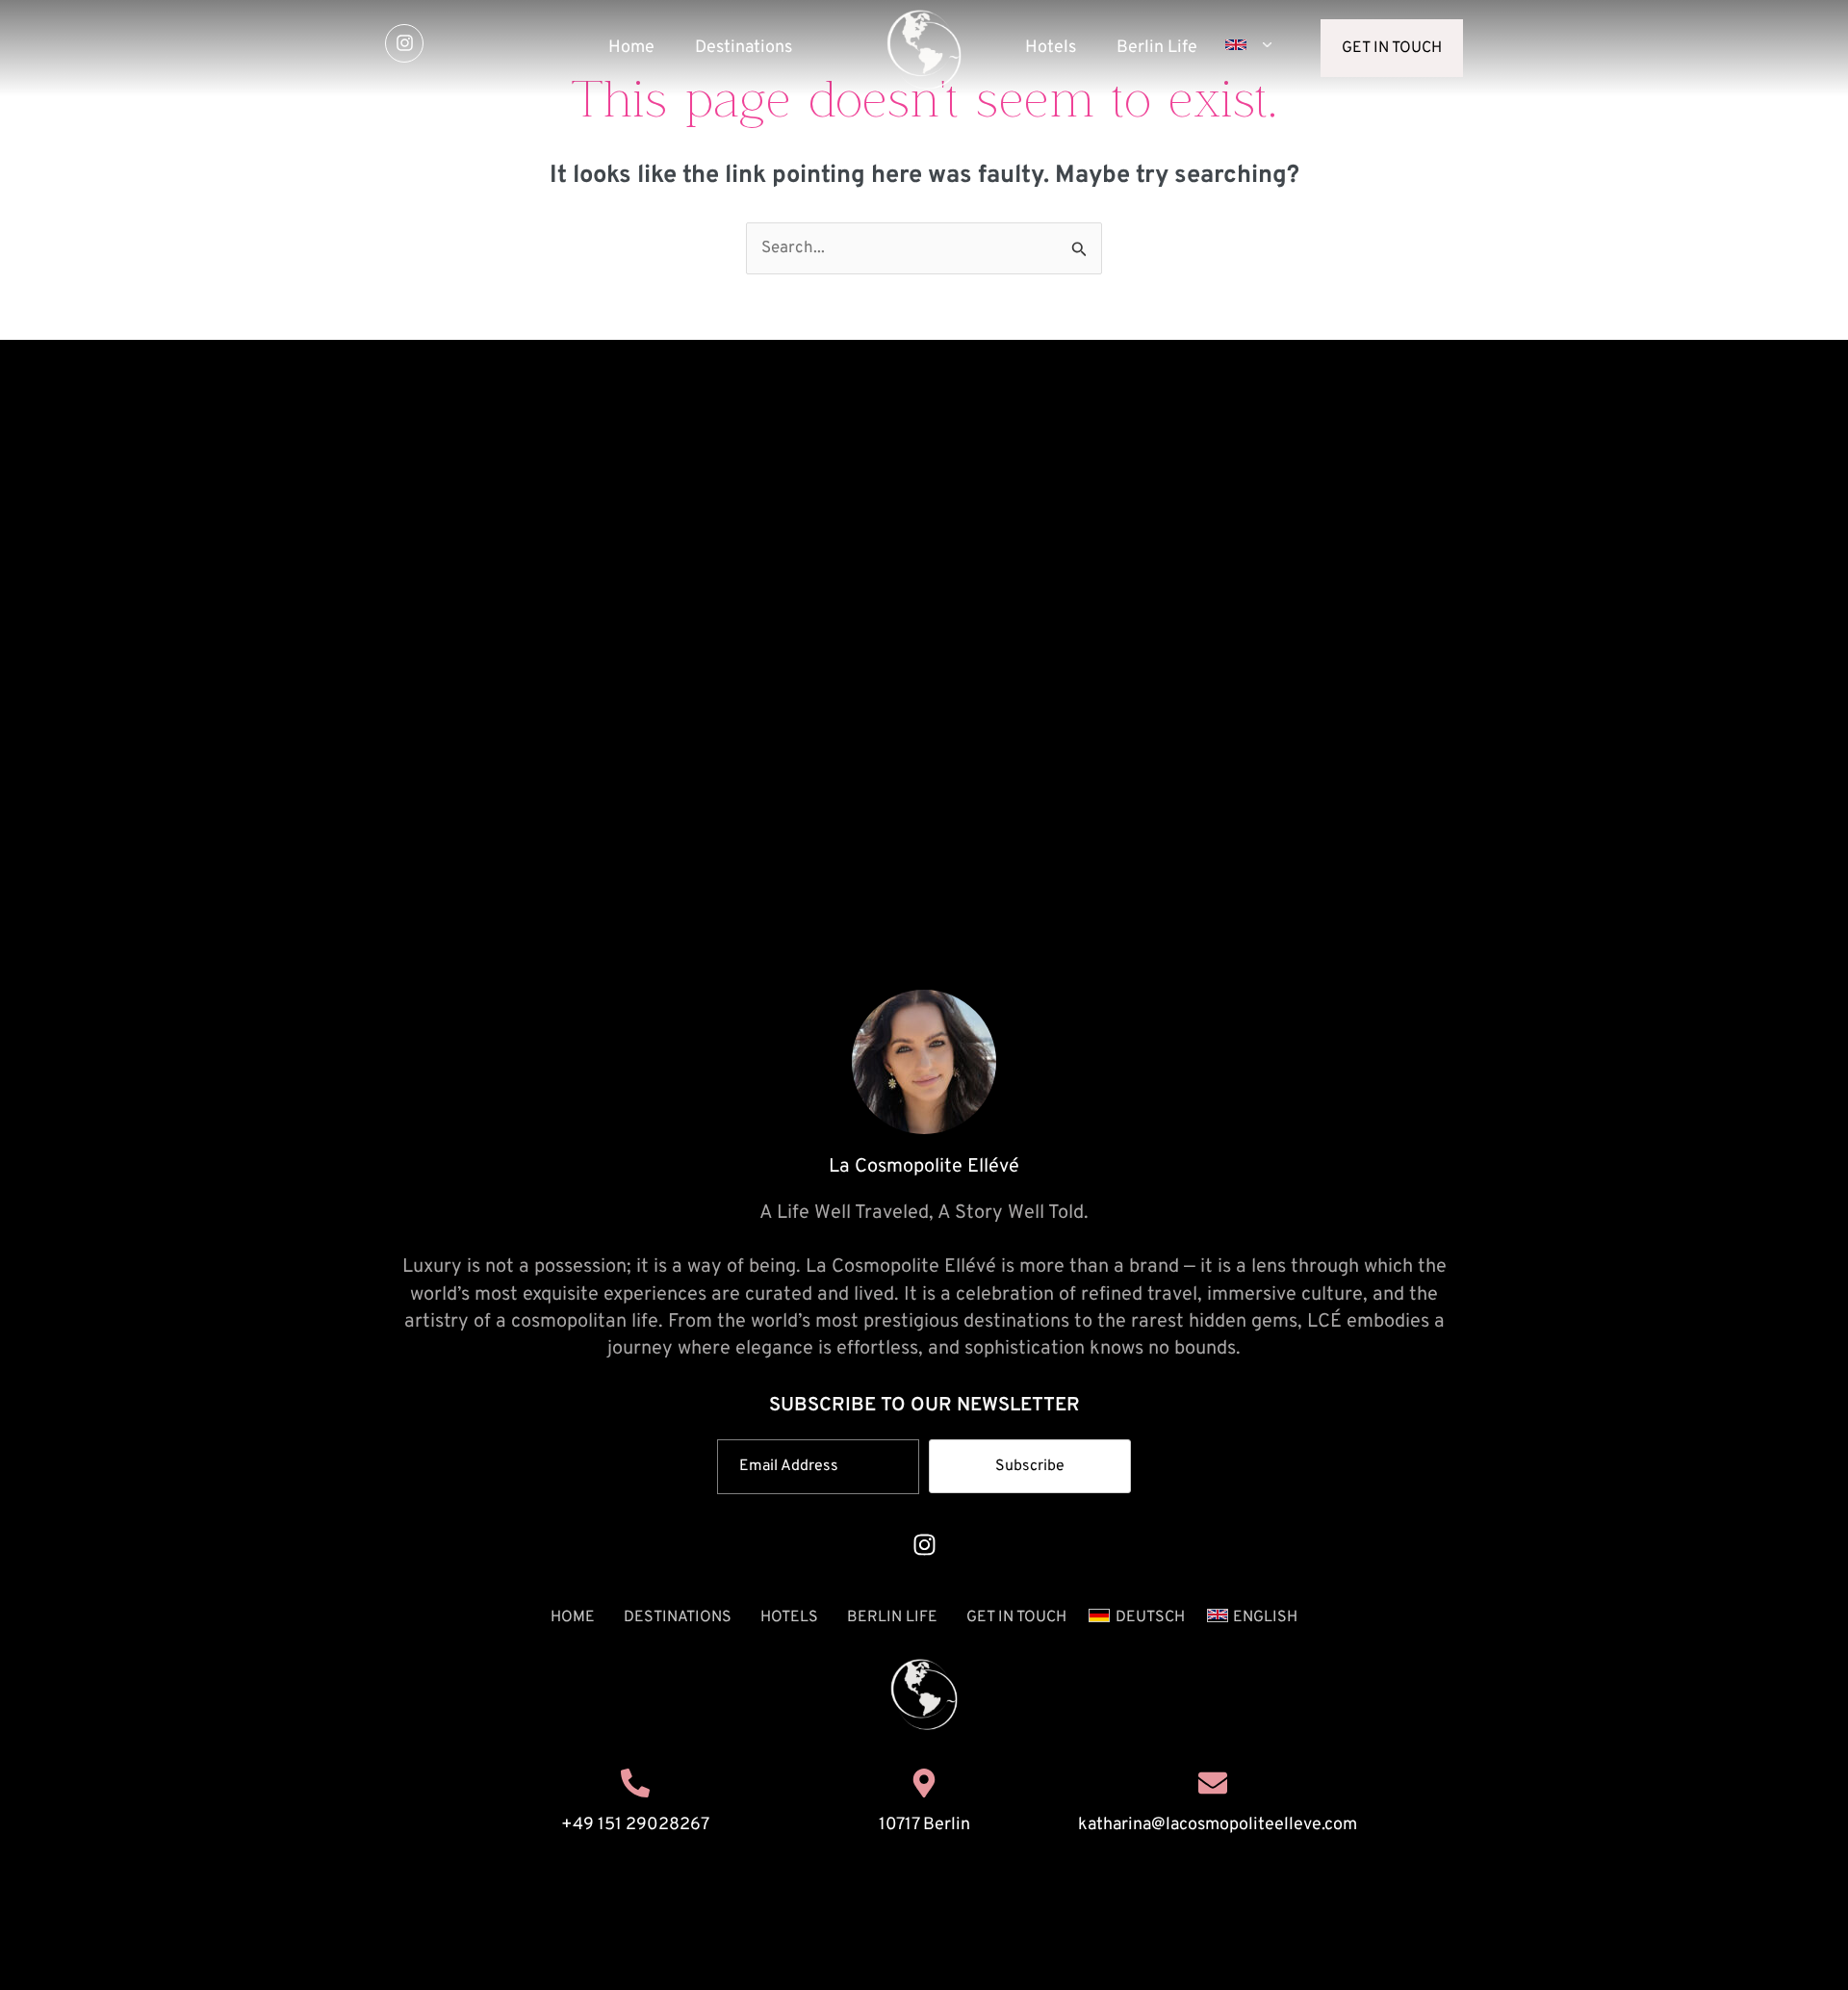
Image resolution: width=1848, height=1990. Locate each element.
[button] (1245, 45)
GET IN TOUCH (1016, 1617)
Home (631, 48)
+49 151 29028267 (635, 1825)
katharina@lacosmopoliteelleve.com (1218, 1825)
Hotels (1051, 48)
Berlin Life (1157, 48)
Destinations (744, 48)
